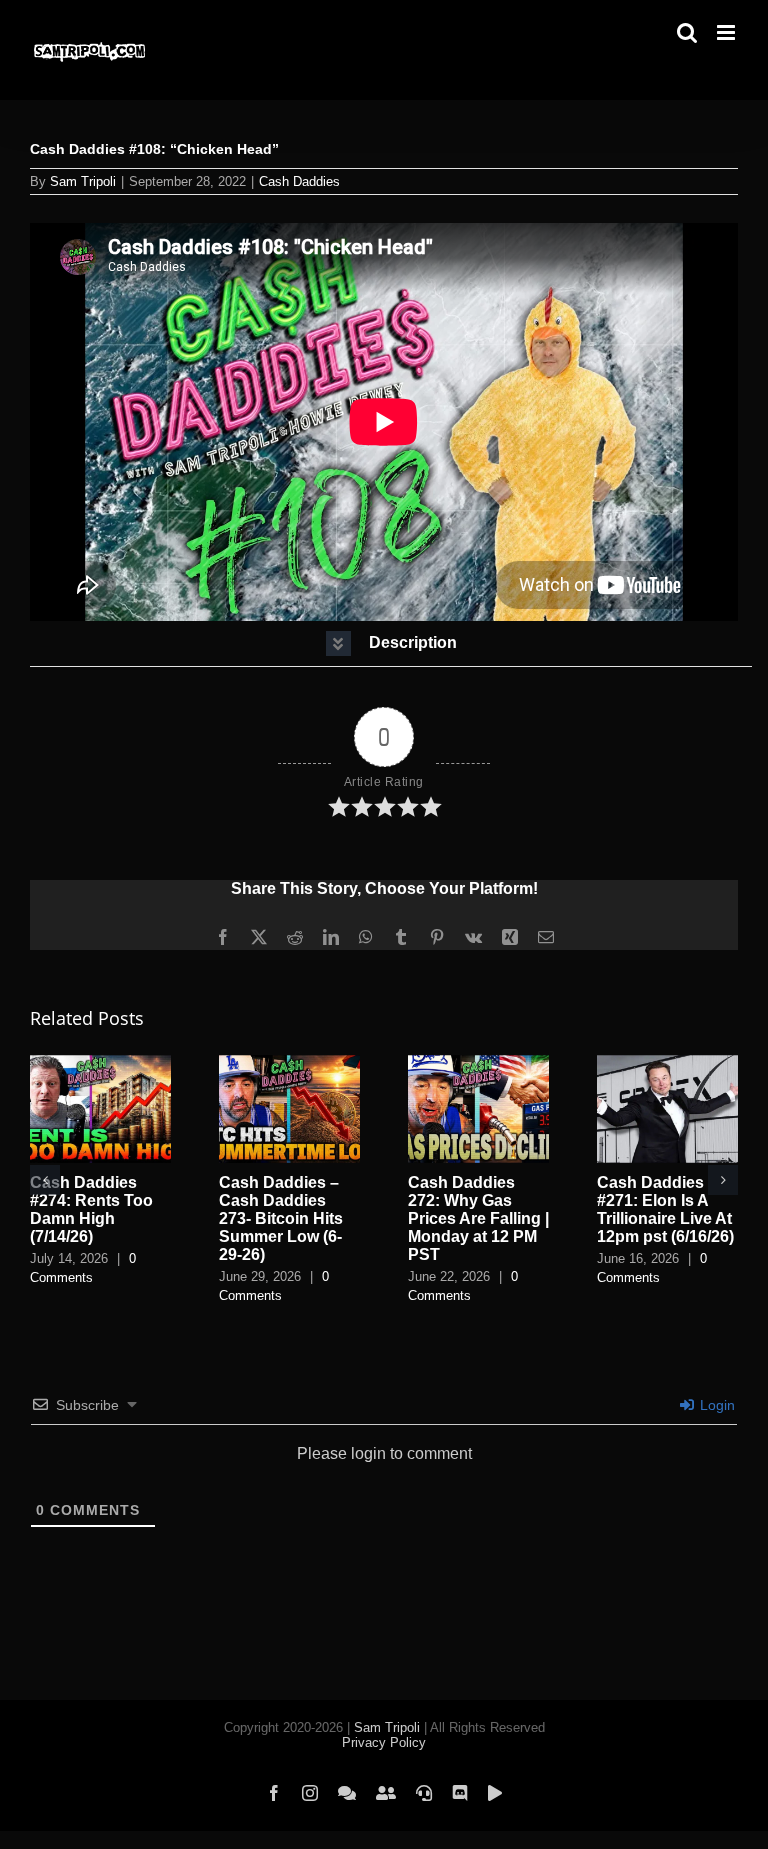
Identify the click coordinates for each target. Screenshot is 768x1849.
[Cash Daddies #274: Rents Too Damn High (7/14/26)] (100, 1063)
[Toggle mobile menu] (727, 32)
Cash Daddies (299, 181)
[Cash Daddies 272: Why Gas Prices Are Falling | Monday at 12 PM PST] (478, 1063)
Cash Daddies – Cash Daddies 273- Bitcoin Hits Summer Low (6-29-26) (281, 1218)
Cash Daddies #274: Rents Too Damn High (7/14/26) (91, 1209)
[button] (391, 643)
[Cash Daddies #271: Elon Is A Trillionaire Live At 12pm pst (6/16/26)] (667, 1063)
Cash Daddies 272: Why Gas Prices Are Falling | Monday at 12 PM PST (478, 1218)
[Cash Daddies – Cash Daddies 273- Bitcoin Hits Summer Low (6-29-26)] (289, 1063)
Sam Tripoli (83, 181)
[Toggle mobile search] (687, 32)
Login (715, 1405)
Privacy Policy (384, 1742)
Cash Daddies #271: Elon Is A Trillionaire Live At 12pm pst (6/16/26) (665, 1209)
